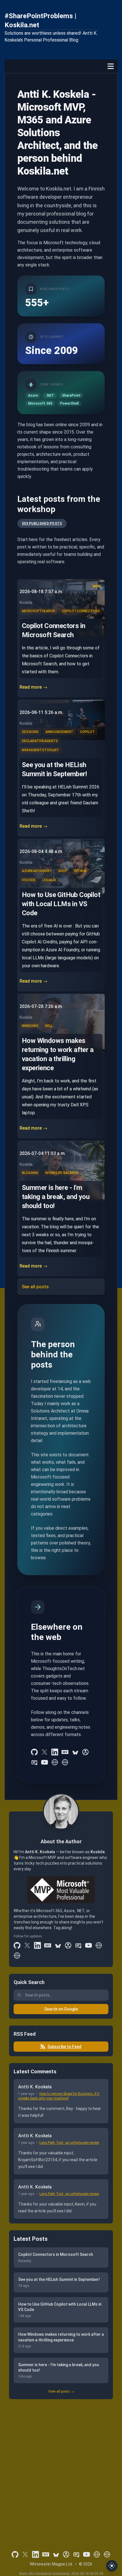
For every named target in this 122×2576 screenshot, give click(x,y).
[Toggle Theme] (112, 2566)
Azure (33, 395)
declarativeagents (40, 741)
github (80, 871)
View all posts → (61, 2391)
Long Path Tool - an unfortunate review (69, 2143)
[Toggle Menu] (111, 66)
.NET (50, 395)
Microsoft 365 (40, 403)
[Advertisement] (61, 2467)
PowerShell (69, 403)
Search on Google (61, 2009)
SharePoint (71, 395)
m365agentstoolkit (40, 750)
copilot (87, 732)
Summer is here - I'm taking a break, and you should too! (56, 1197)
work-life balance (62, 1173)
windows (30, 1026)
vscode (29, 880)
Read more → (33, 687)
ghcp (63, 871)
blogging (30, 1173)
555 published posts (42, 523)
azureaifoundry (37, 871)
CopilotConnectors (81, 611)
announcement (59, 732)
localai (49, 880)
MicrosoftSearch (38, 611)
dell (49, 1026)
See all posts (35, 1287)
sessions (30, 732)
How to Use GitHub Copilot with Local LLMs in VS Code (61, 904)
